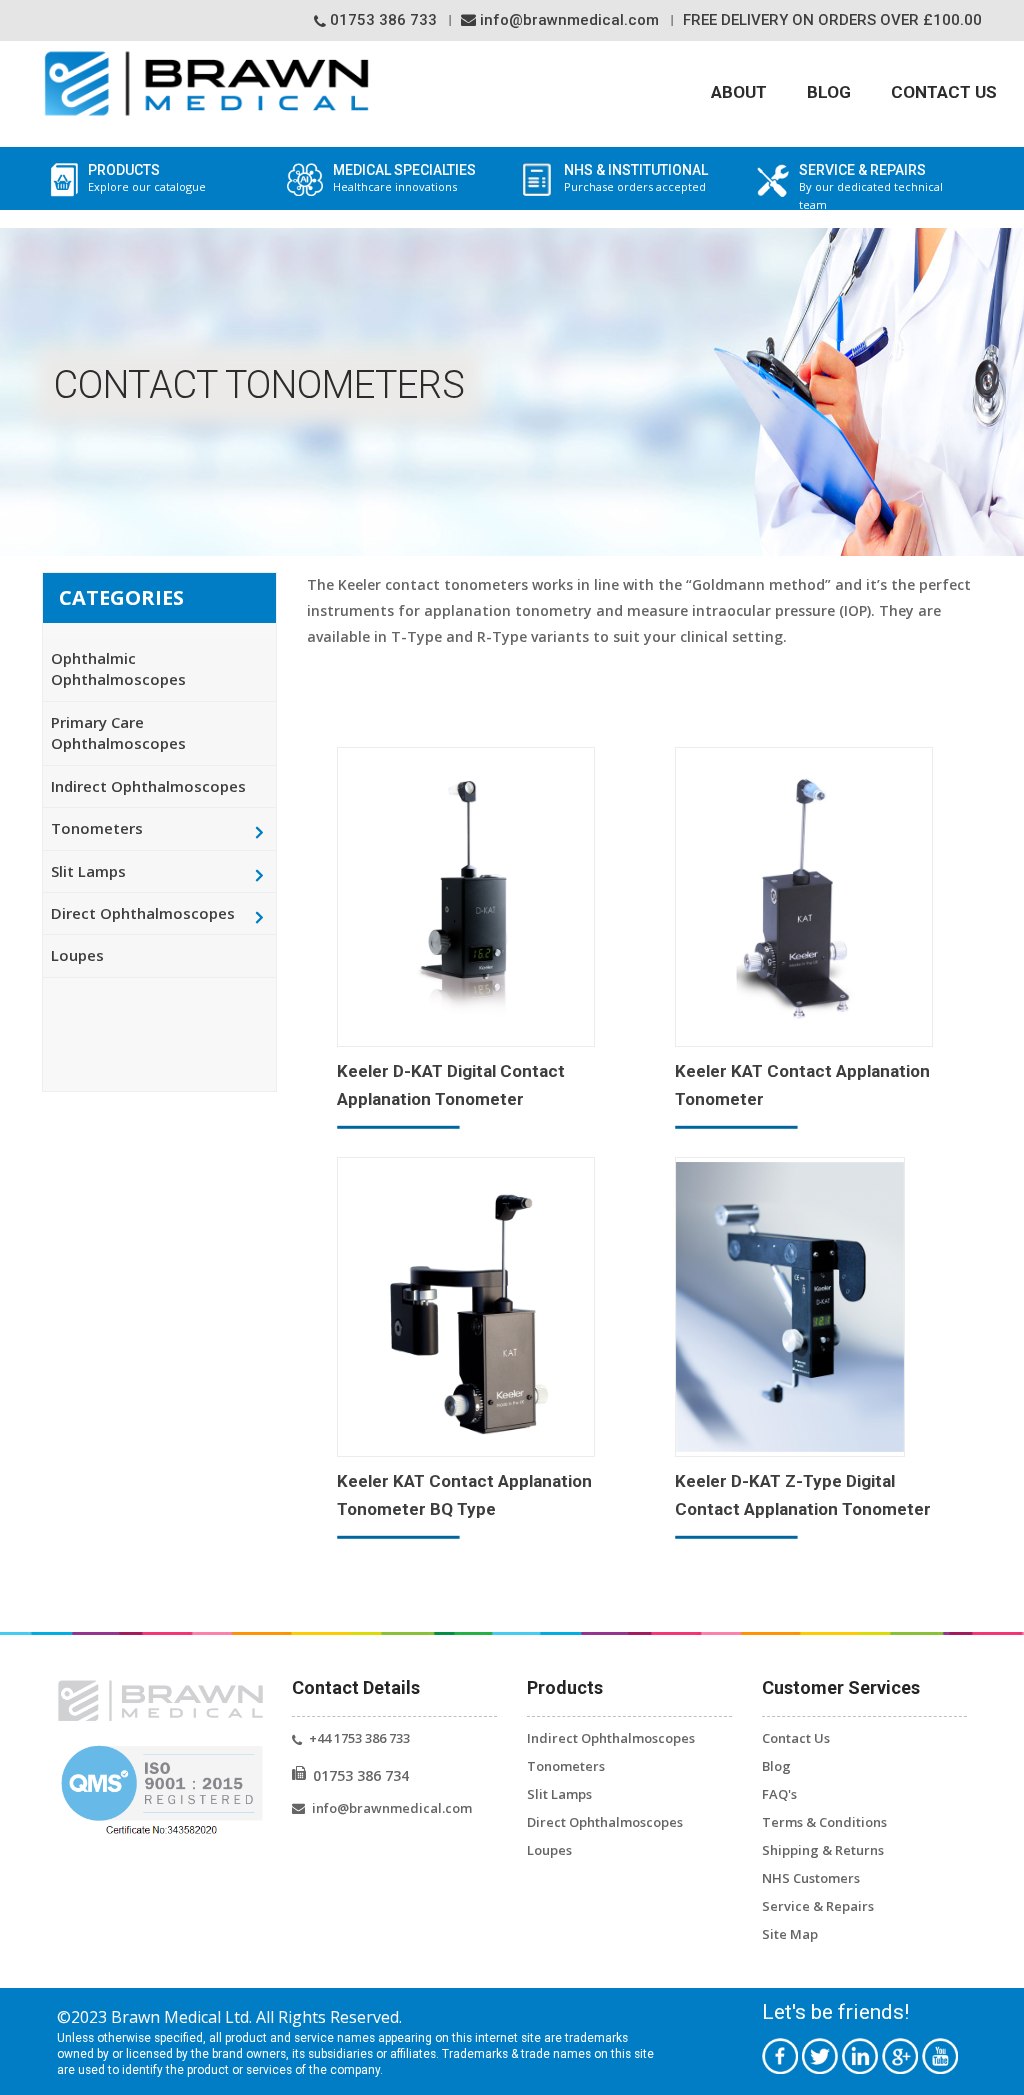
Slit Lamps (88, 871)
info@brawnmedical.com (567, 20)
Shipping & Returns (823, 1850)
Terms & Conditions (824, 1822)
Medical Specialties (404, 178)
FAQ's (779, 1794)
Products (147, 178)
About (739, 92)
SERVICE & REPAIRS (871, 187)
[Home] (206, 83)
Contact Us (944, 92)
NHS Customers (811, 1878)
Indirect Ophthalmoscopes (148, 786)
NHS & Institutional (636, 178)
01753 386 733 (381, 20)
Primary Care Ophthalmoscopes (118, 732)
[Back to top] (984, 2053)
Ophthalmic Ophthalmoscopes (118, 668)
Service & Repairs (818, 1906)
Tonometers (97, 828)
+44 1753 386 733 (359, 1738)
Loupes (77, 955)
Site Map (790, 1934)
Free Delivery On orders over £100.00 (832, 20)
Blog (829, 92)
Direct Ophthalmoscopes (143, 913)
